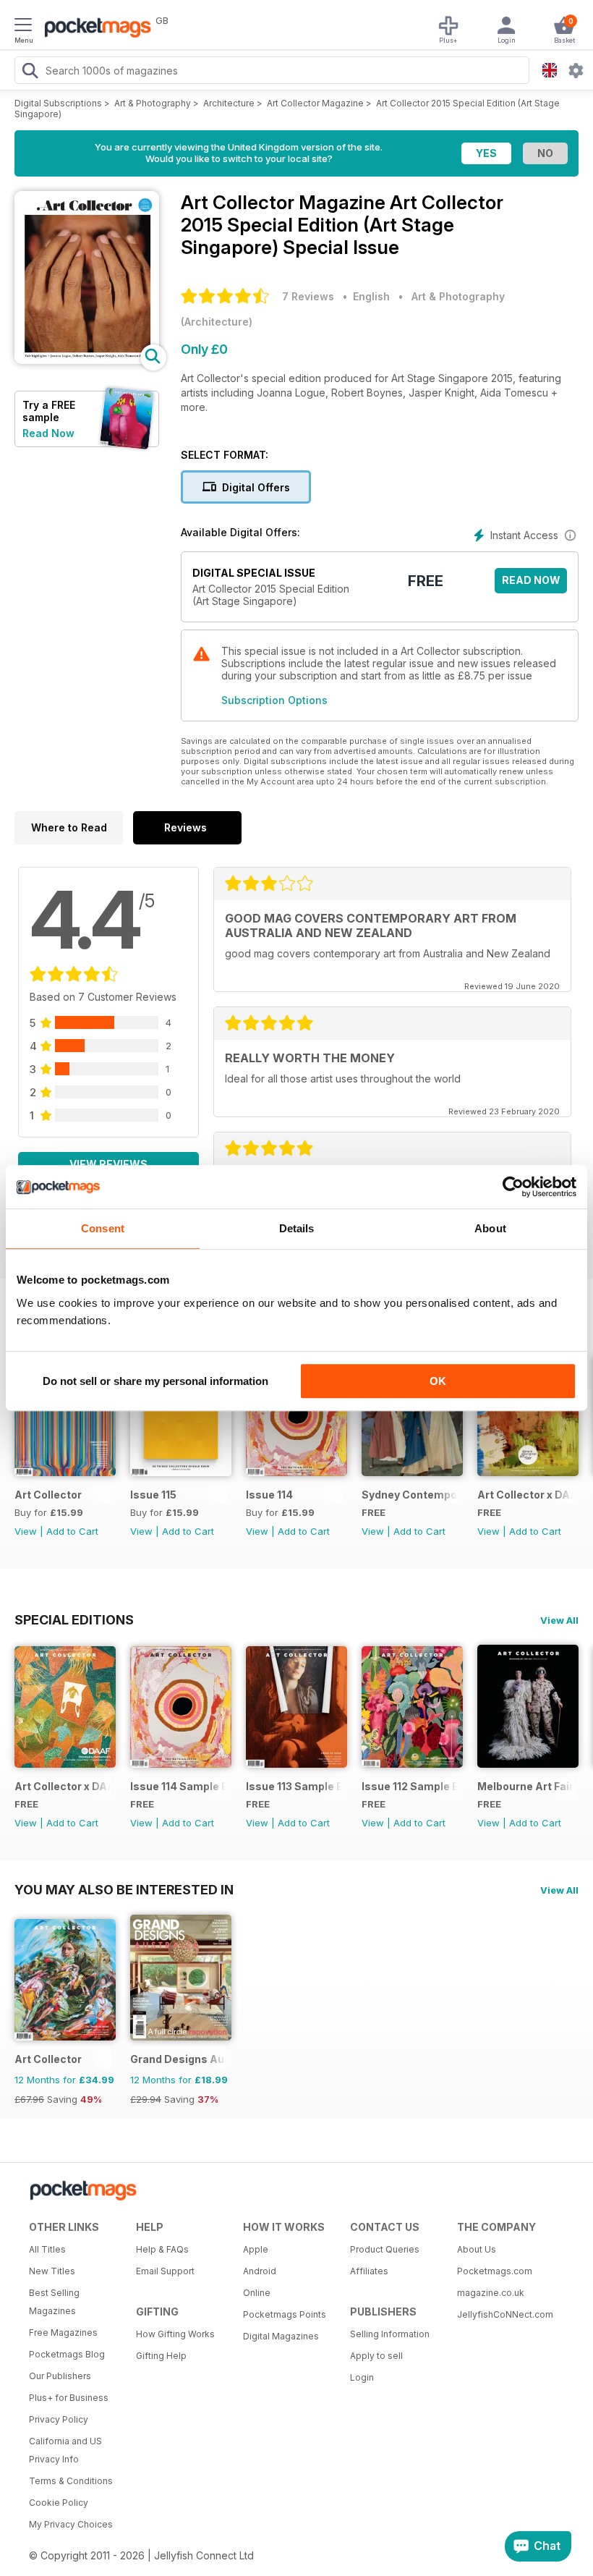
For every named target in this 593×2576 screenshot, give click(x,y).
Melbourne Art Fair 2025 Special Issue (525, 1786)
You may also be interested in (124, 1889)
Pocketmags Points (285, 2314)
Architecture (229, 103)
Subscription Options (274, 700)
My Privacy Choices (71, 2524)
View (26, 1531)
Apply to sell (376, 2356)
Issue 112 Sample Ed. (410, 1786)
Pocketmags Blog (67, 2354)
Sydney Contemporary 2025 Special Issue (410, 1495)
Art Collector (48, 1495)
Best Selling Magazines (54, 2302)
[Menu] (23, 27)
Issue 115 (153, 1495)
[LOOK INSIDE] (87, 360)
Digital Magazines (281, 2336)
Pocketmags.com (495, 2271)
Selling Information (390, 2334)
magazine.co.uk (491, 2293)
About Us (477, 2249)
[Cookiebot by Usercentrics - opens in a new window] (513, 1187)
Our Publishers (60, 2376)
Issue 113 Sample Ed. (294, 1786)
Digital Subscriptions (58, 103)
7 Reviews (308, 296)
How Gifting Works (175, 2334)
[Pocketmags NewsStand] (94, 29)
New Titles (52, 2271)
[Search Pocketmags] (30, 72)
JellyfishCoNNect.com (505, 2314)
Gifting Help (161, 2356)
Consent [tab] (103, 1228)
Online (257, 2293)
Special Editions (74, 1619)
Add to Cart (72, 1531)
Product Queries (385, 2249)
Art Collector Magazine (315, 103)
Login (362, 2377)
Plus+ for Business (69, 2398)
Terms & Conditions (71, 2481)
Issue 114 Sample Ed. (178, 1786)
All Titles (47, 2249)
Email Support (165, 2271)
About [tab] (490, 1228)
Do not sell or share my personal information (155, 1381)
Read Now (48, 433)
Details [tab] (297, 1228)
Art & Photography (153, 103)
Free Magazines (63, 2333)
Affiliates (369, 2271)
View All (559, 1620)
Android (260, 2271)
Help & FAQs (162, 2249)
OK (438, 1381)
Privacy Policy (59, 2419)
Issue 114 (269, 1495)
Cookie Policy (59, 2503)
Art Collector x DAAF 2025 (525, 1495)
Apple (256, 2249)
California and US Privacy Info (65, 2450)
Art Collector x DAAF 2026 (63, 1786)
